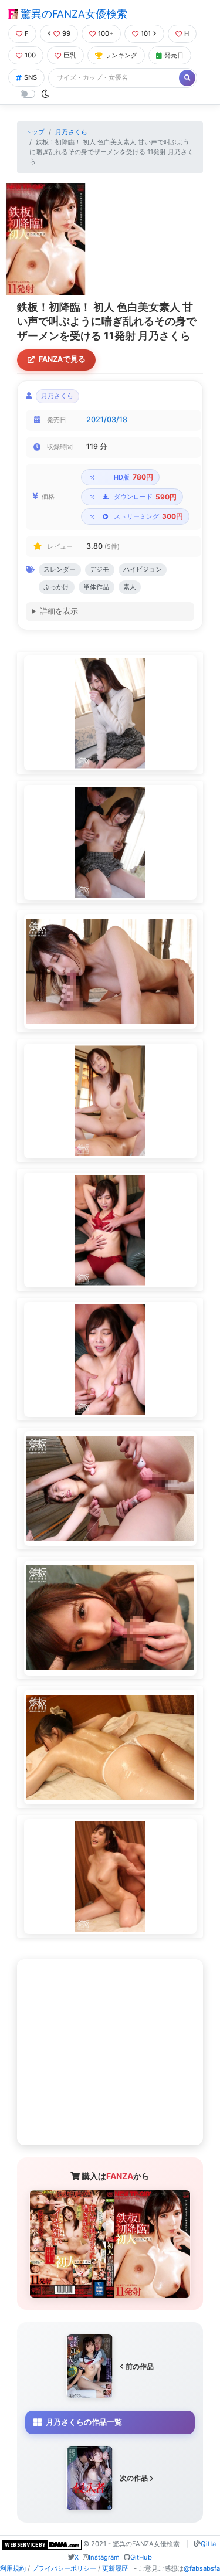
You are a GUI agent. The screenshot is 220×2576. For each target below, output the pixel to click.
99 (66, 33)
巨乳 (70, 55)
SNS (31, 77)
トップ (35, 132)
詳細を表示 (59, 611)
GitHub (141, 2557)
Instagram (104, 2557)
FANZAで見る (62, 359)
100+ (106, 33)
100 (30, 55)
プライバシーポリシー (64, 2568)
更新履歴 (115, 2568)
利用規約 (13, 2568)
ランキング (121, 55)
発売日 (174, 55)
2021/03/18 (107, 419)
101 (146, 33)
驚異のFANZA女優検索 (72, 14)
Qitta (208, 2544)
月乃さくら (71, 132)
